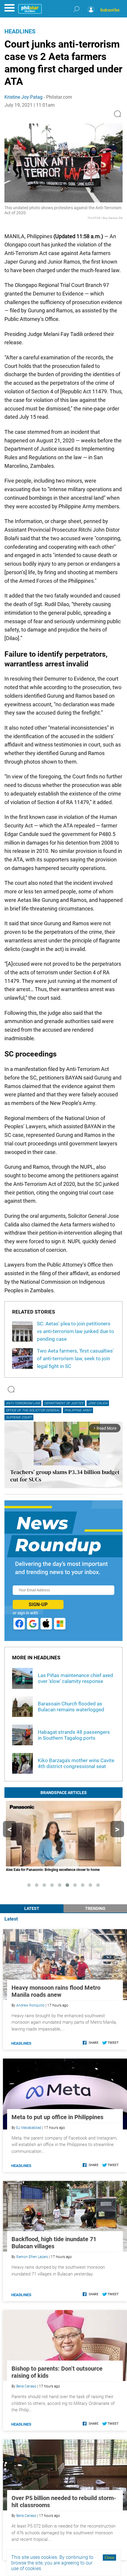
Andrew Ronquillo (30, 2005)
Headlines (20, 31)
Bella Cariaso (26, 2386)
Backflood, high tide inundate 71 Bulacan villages (54, 2243)
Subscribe (110, 10)
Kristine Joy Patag (23, 97)
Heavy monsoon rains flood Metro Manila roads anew (56, 1991)
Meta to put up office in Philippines (57, 2117)
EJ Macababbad (29, 2128)
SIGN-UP (38, 1604)
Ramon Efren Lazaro (32, 2257)
